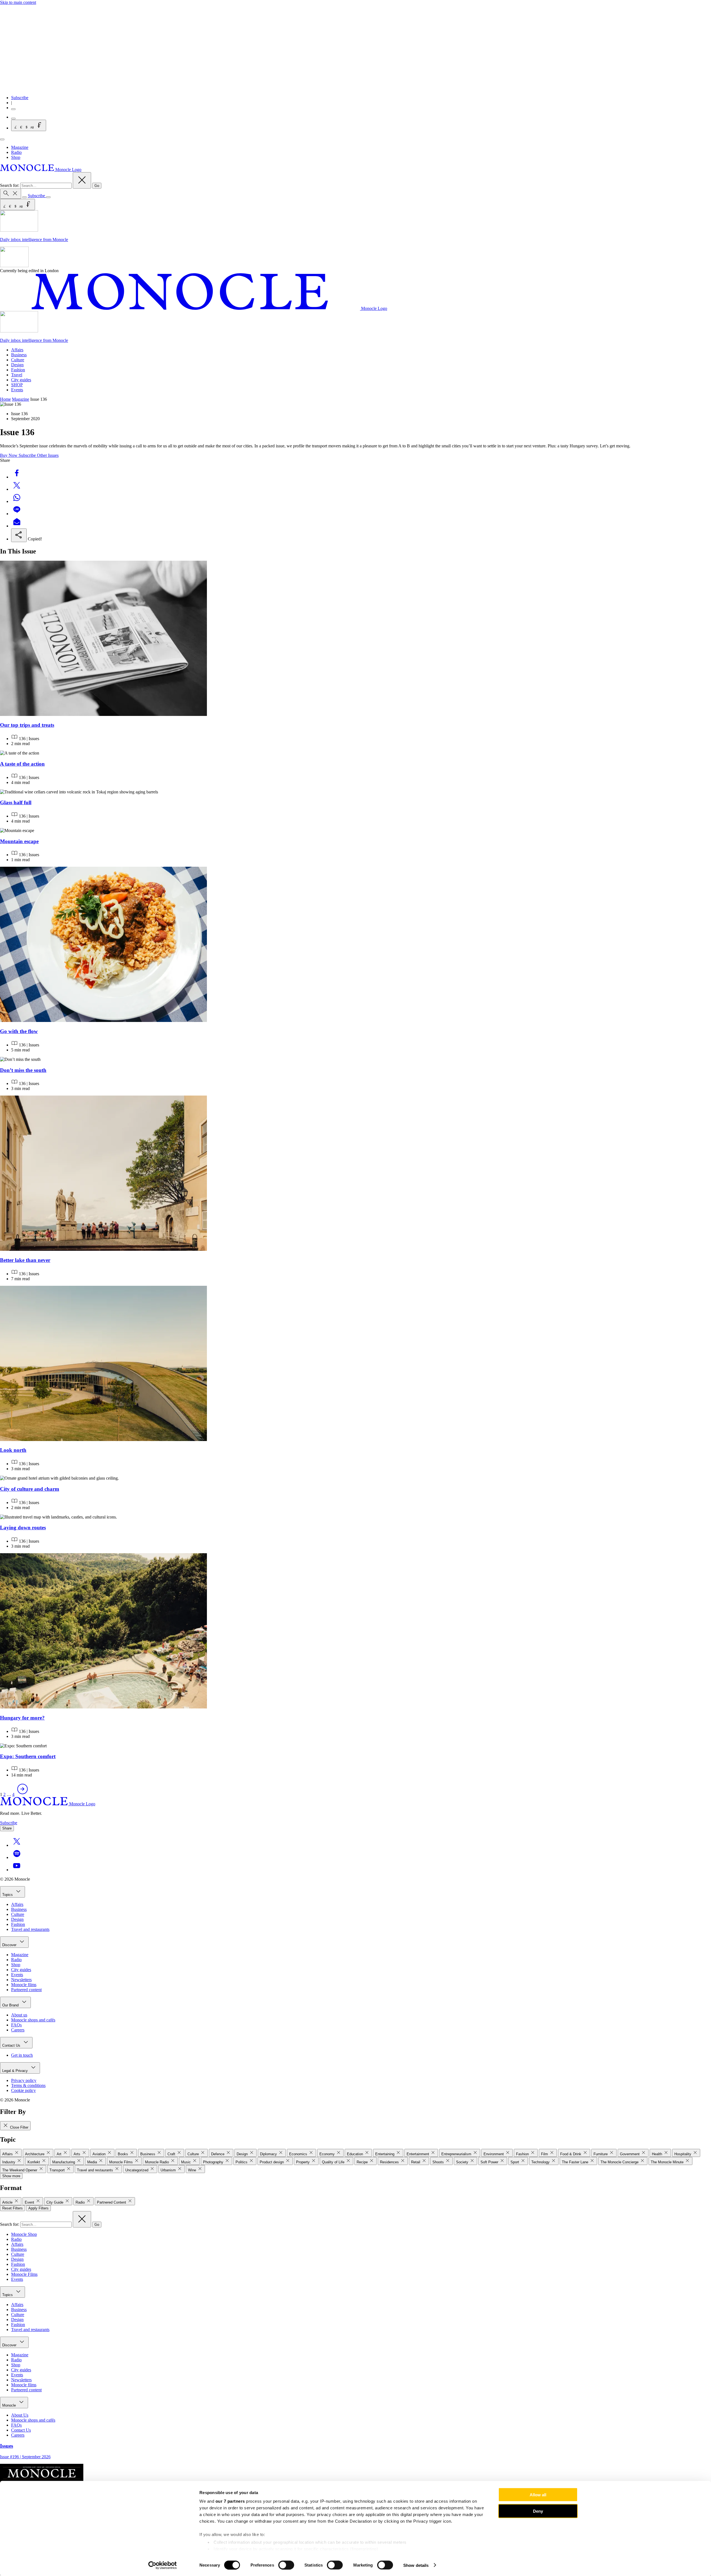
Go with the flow (19, 1031)
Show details (416, 2565)
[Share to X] (17, 489)
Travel (17, 375)
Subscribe (20, 98)
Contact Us (12, 2045)
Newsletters (21, 1980)
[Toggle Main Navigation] (2, 139)
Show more (11, 2176)
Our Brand (11, 2005)
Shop (16, 157)
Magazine (20, 147)
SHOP (17, 385)
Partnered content (26, 1990)
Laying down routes (23, 1528)
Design (17, 365)
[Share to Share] (19, 535)
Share (7, 1828)
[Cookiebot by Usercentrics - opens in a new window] (163, 2565)
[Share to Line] (17, 514)
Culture (18, 360)
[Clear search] (82, 180)
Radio (16, 152)
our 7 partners (230, 2501)
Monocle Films (24, 2274)
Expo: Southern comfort (28, 1756)
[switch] (286, 2565)
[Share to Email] (17, 526)
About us (19, 2015)
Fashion (18, 370)
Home (5, 399)
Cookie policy (23, 2090)
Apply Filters (38, 2208)
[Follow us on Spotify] (17, 1857)
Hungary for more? (22, 1718)
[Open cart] (13, 119)
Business (19, 355)
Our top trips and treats (27, 725)
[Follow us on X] (17, 1845)
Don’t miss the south (23, 1070)
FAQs (16, 2025)
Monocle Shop (24, 2234)
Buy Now (9, 455)
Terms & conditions (28, 2085)
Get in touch (22, 2055)
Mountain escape (19, 841)
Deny (538, 2511)
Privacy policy (24, 2080)
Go (97, 186)
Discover (10, 1945)
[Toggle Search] (11, 194)
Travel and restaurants (30, 1929)
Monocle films (24, 1985)
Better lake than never (25, 1260)
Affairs (17, 350)
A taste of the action (22, 764)
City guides (21, 380)
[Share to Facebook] (17, 477)
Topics (8, 1895)
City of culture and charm (30, 1489)
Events (17, 390)
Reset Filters (12, 2208)
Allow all (538, 2495)
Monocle (10, 2405)
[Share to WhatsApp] (17, 501)
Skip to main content (18, 2)
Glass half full (16, 802)
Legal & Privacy (16, 2071)
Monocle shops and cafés (33, 2020)
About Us (20, 2415)
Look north (13, 1450)
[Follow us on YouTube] (17, 1870)
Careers (18, 2030)
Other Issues (48, 455)
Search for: (10, 185)
